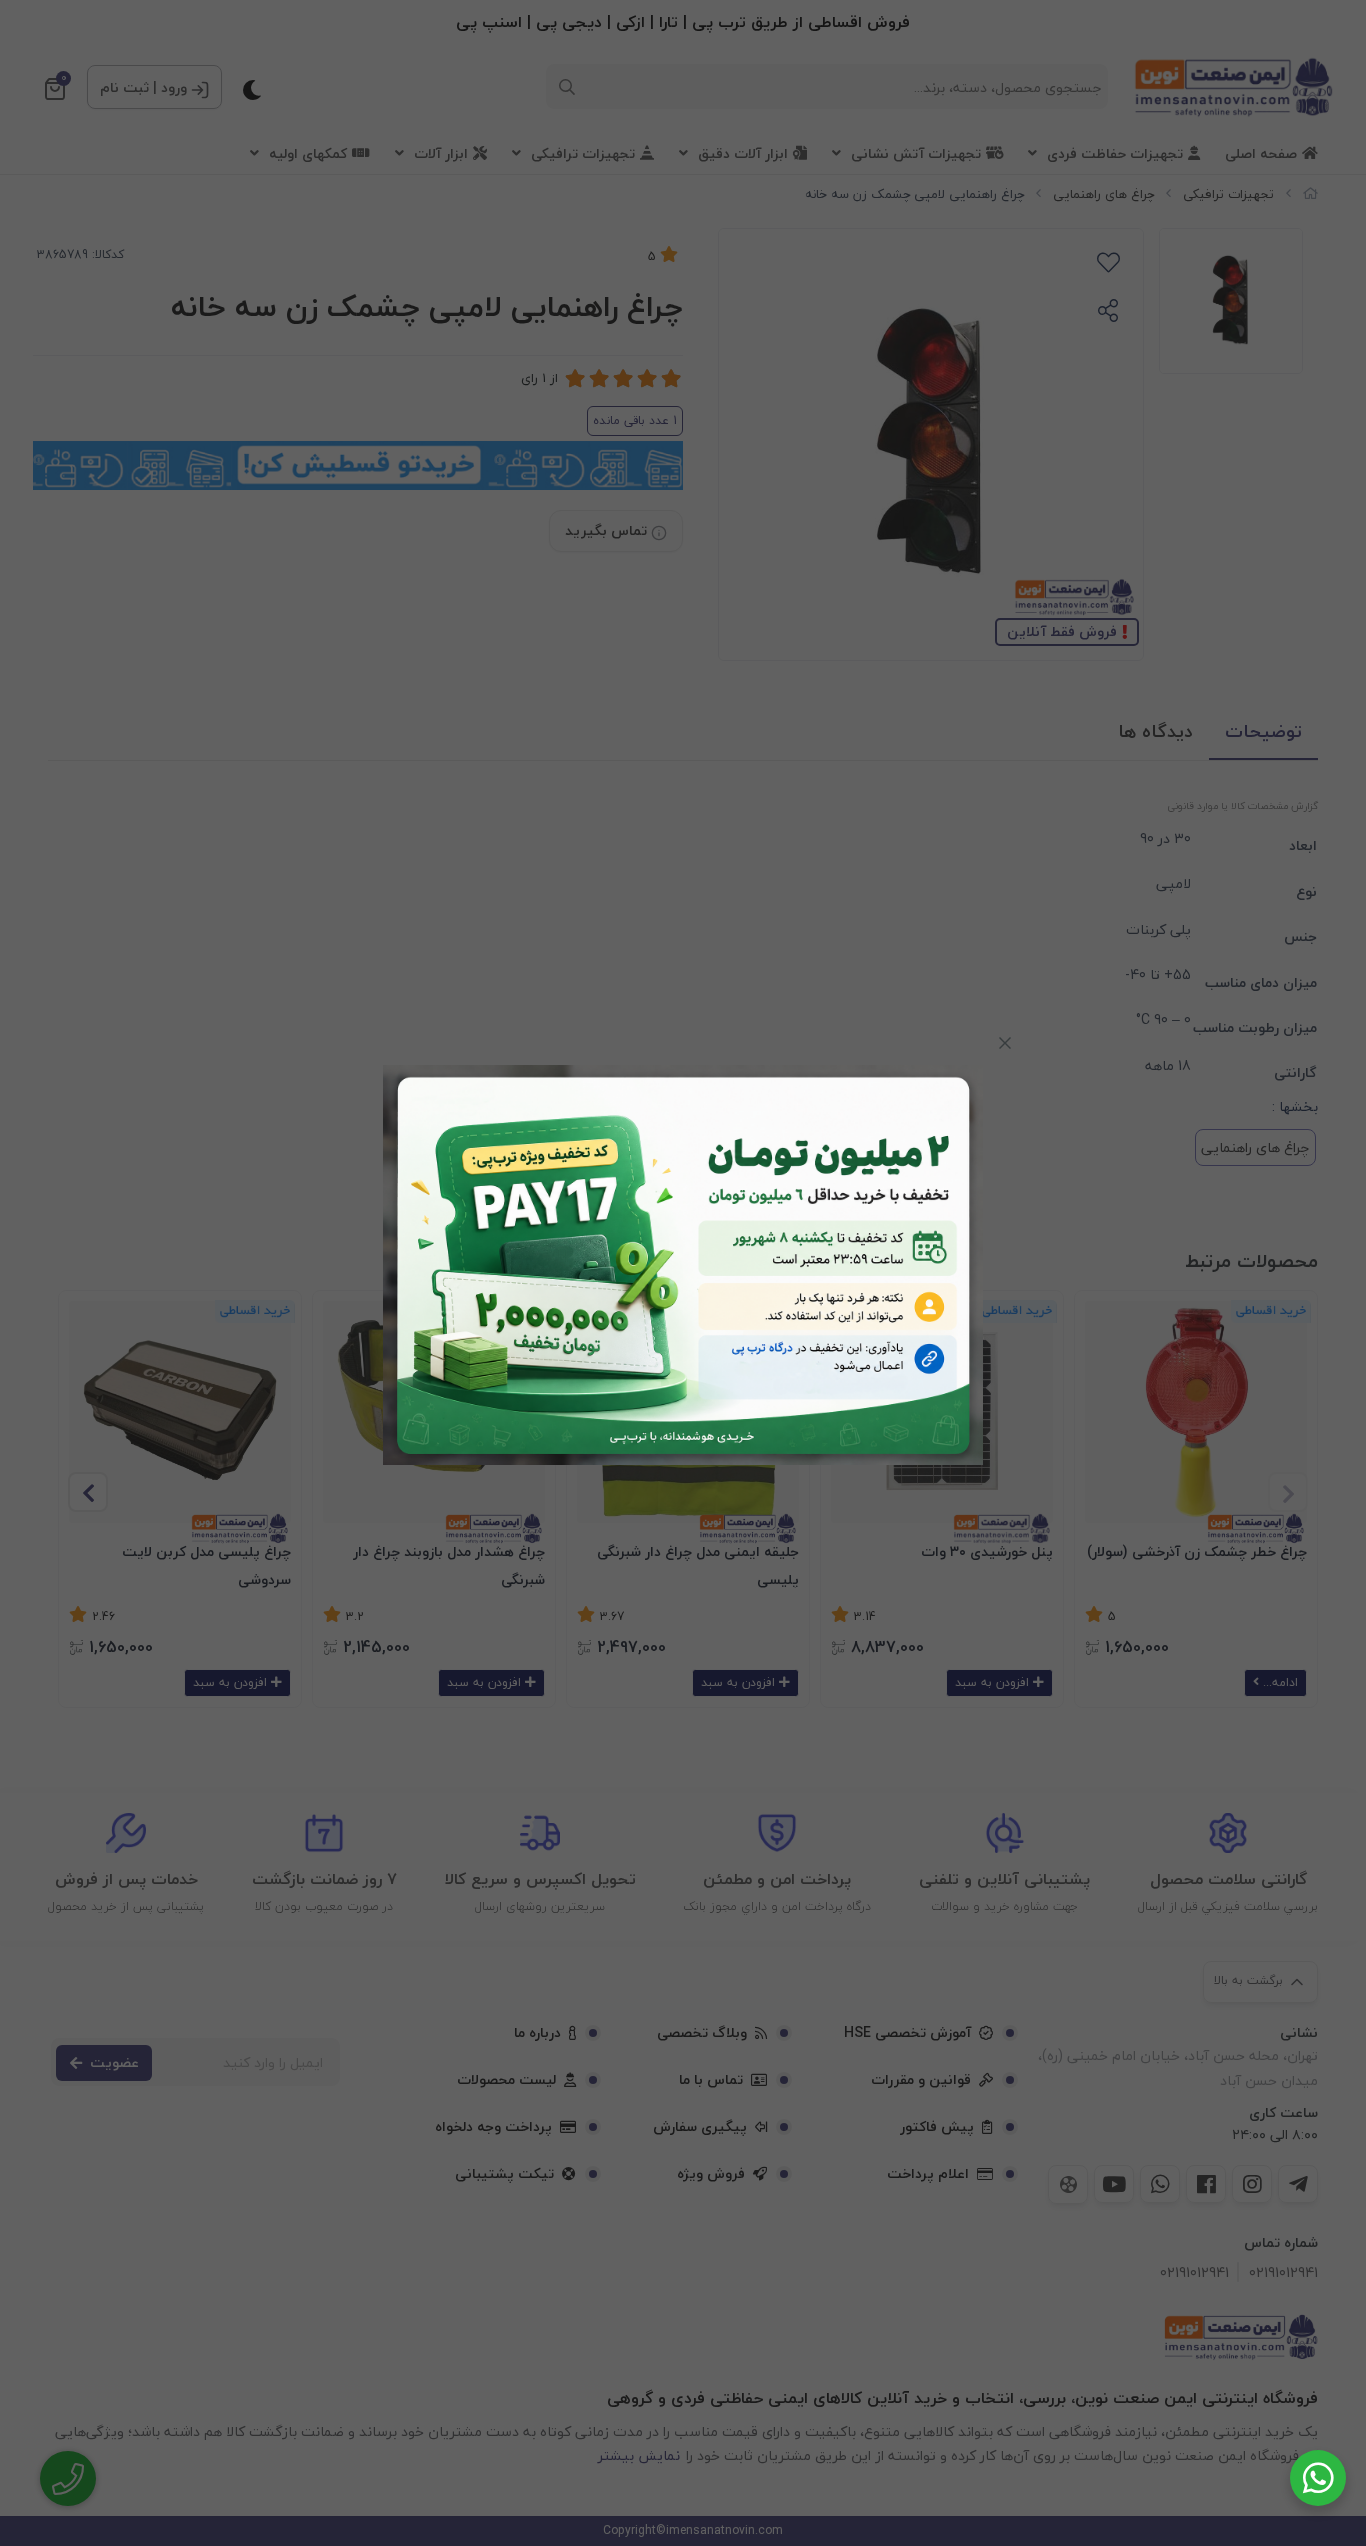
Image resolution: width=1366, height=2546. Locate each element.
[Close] (1005, 1043)
